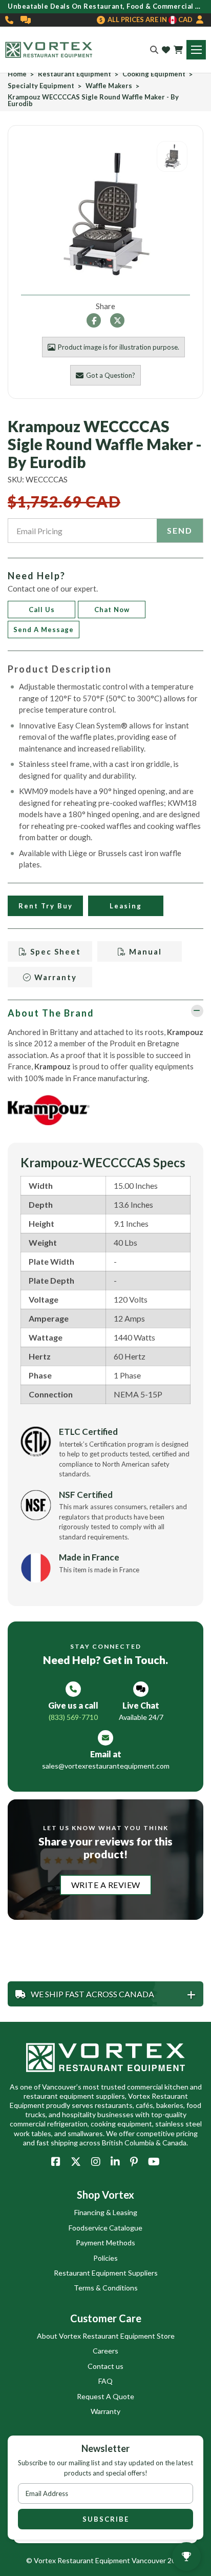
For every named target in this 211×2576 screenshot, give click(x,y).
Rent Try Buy (46, 906)
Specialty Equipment (41, 86)
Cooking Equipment (154, 74)
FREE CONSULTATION (26, 20)
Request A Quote (105, 2396)
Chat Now (112, 610)
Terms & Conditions (106, 2288)
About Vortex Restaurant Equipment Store (106, 2336)
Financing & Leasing (106, 2212)
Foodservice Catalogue (105, 2228)
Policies (105, 2258)
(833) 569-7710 (10, 20)
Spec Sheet (54, 951)
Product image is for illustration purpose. (119, 347)
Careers (105, 2351)
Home (17, 74)
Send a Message (44, 630)
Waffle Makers (109, 86)
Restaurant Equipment (75, 74)
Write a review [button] (106, 1885)
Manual (144, 951)
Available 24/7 (141, 1717)
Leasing (126, 906)
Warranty (54, 977)
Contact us (105, 2366)
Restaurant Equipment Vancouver (112, 2560)
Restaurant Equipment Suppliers (106, 2273)
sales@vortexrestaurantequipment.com (106, 1766)
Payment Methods (105, 2243)
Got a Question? (111, 375)
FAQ (105, 2381)
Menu (196, 50)
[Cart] (178, 50)
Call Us (42, 610)
